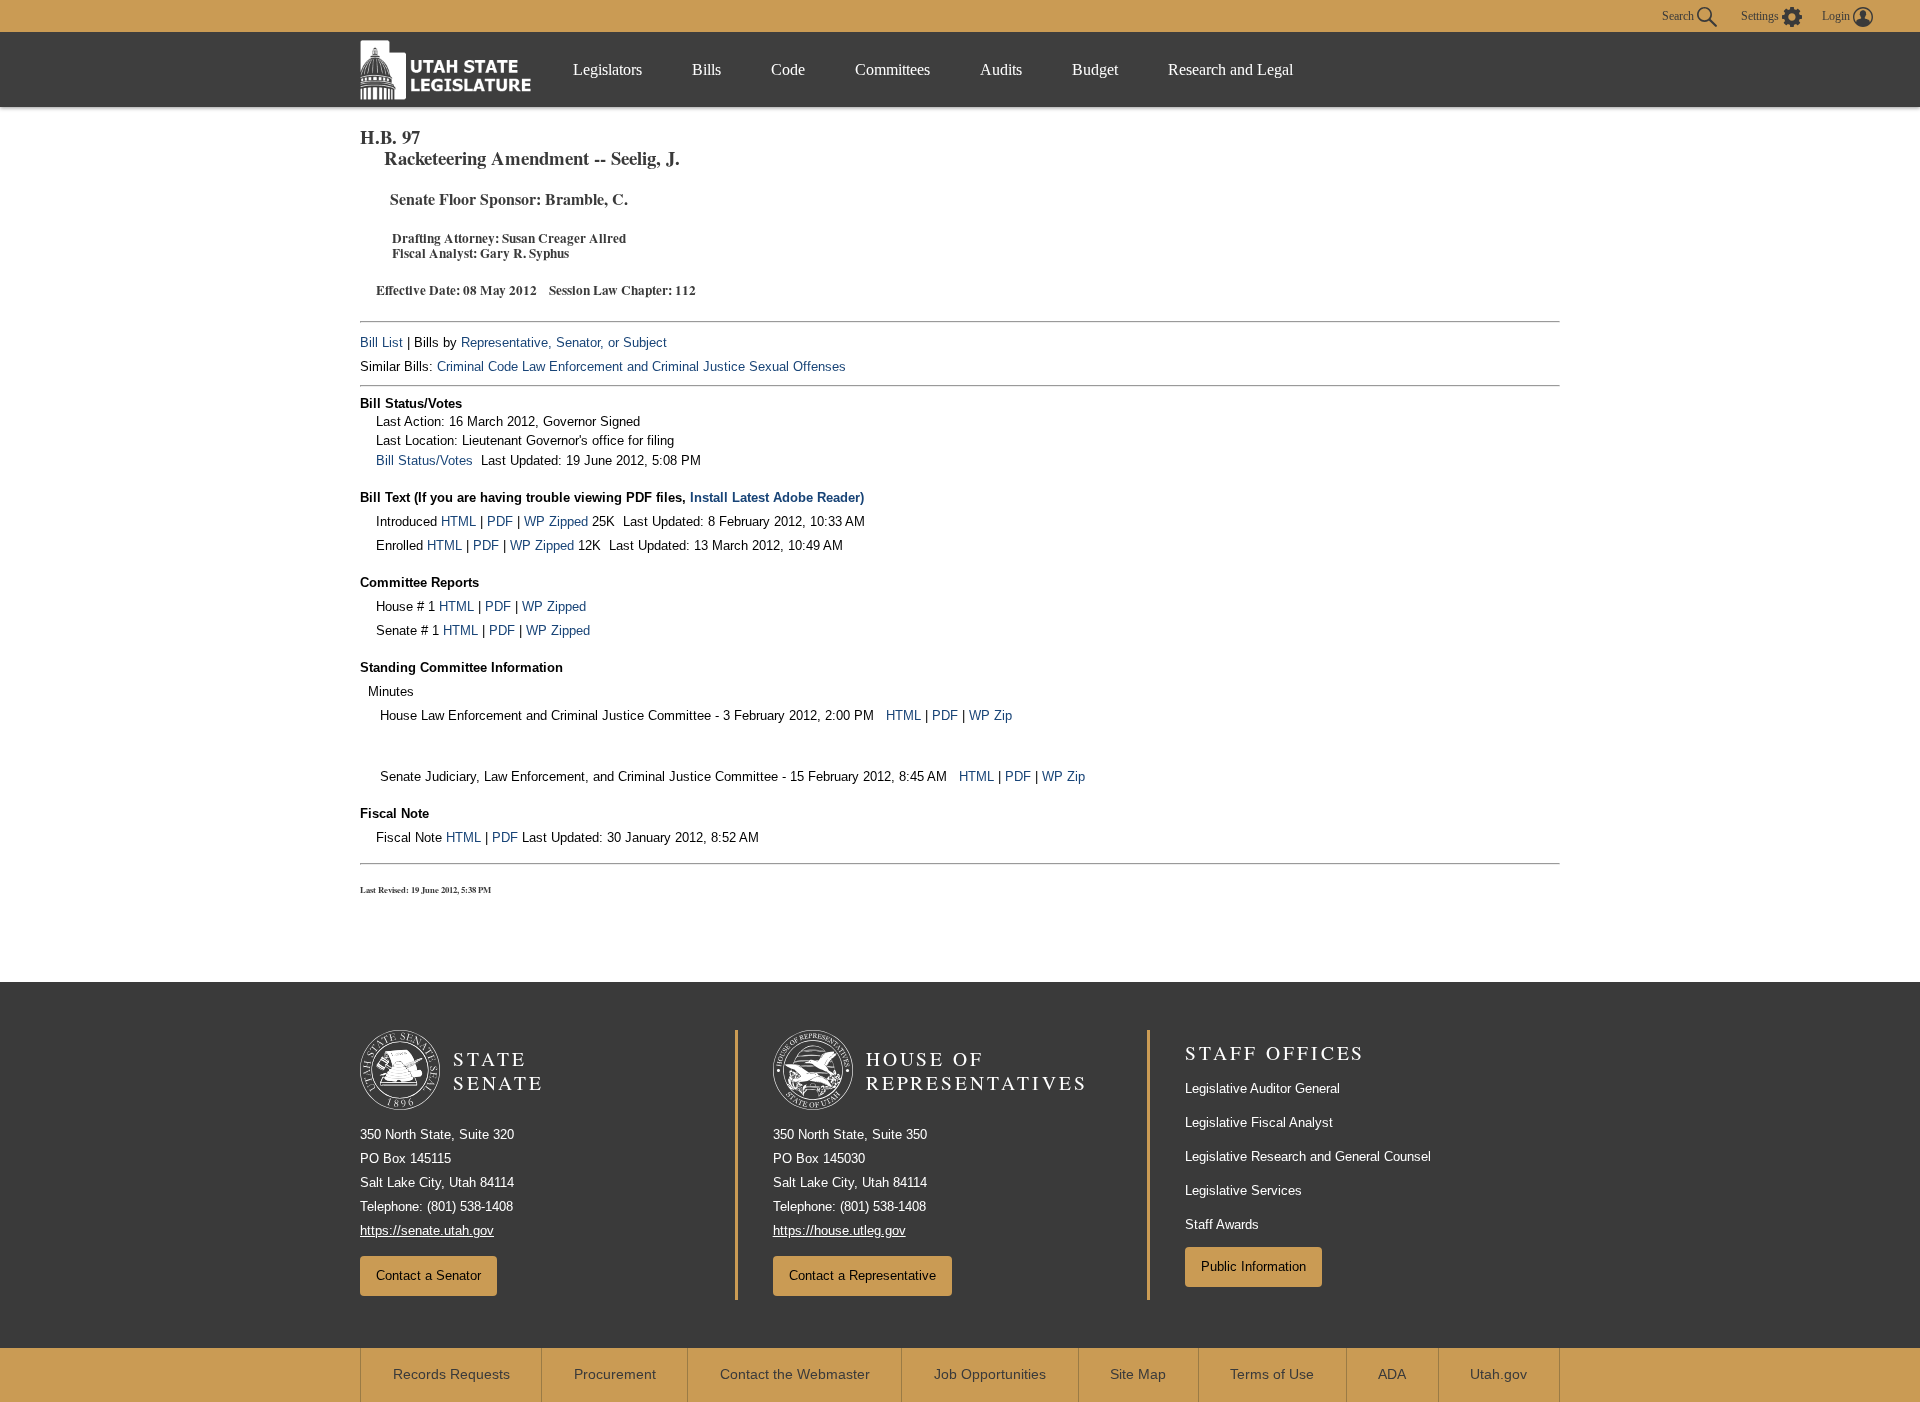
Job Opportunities (990, 1374)
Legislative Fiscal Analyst (1259, 1122)
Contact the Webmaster (795, 1374)
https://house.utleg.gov (839, 1230)
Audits (1001, 69)
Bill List (381, 342)
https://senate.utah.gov (427, 1230)
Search (1679, 15)
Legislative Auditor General (1262, 1088)
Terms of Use (1272, 1374)
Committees (892, 69)
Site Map (1138, 1374)
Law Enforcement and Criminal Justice (633, 366)
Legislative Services (1243, 1190)
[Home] (446, 69)
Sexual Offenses (797, 366)
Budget (1095, 69)
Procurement (615, 1374)
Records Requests (451, 1374)
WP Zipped (556, 521)
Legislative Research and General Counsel (1308, 1156)
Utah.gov (1498, 1374)
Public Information (1253, 1266)
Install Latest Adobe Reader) (777, 497)
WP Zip (990, 715)
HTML (458, 521)
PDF (500, 521)
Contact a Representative (862, 1275)
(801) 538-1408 (470, 1206)
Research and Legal (1230, 69)
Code (788, 69)
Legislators (607, 69)
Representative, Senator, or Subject (564, 342)
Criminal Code (477, 366)
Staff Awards (1222, 1224)
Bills (706, 69)
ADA (1392, 1374)
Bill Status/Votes (424, 460)
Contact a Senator (428, 1275)
